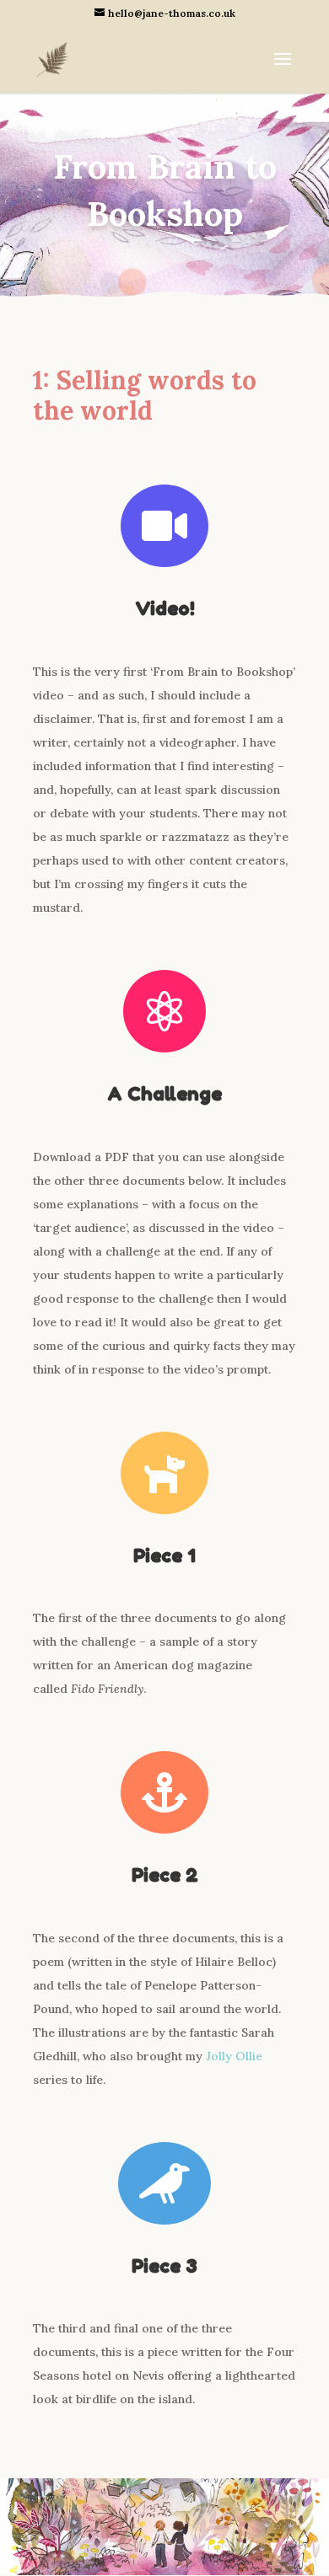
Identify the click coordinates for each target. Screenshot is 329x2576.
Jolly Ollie (234, 2056)
